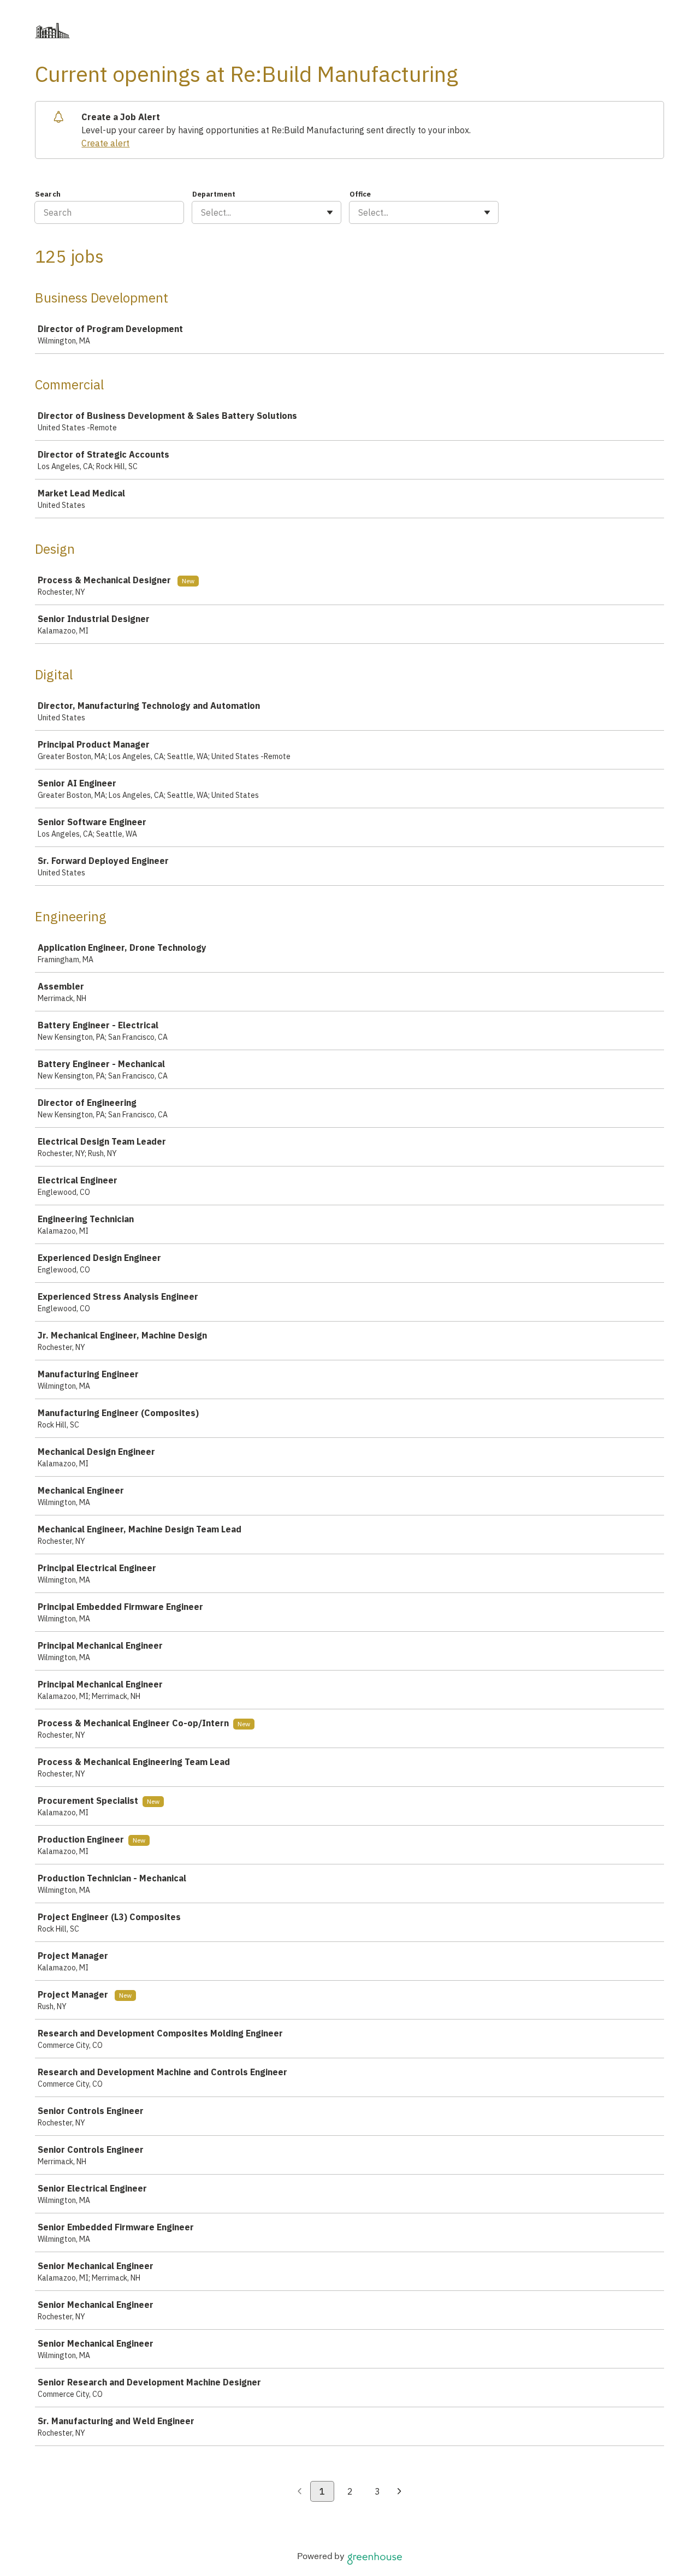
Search (48, 194)
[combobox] (202, 212)
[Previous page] (300, 2492)
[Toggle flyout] (330, 212)
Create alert (105, 143)
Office (360, 194)
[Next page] (399, 2492)
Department (214, 194)
